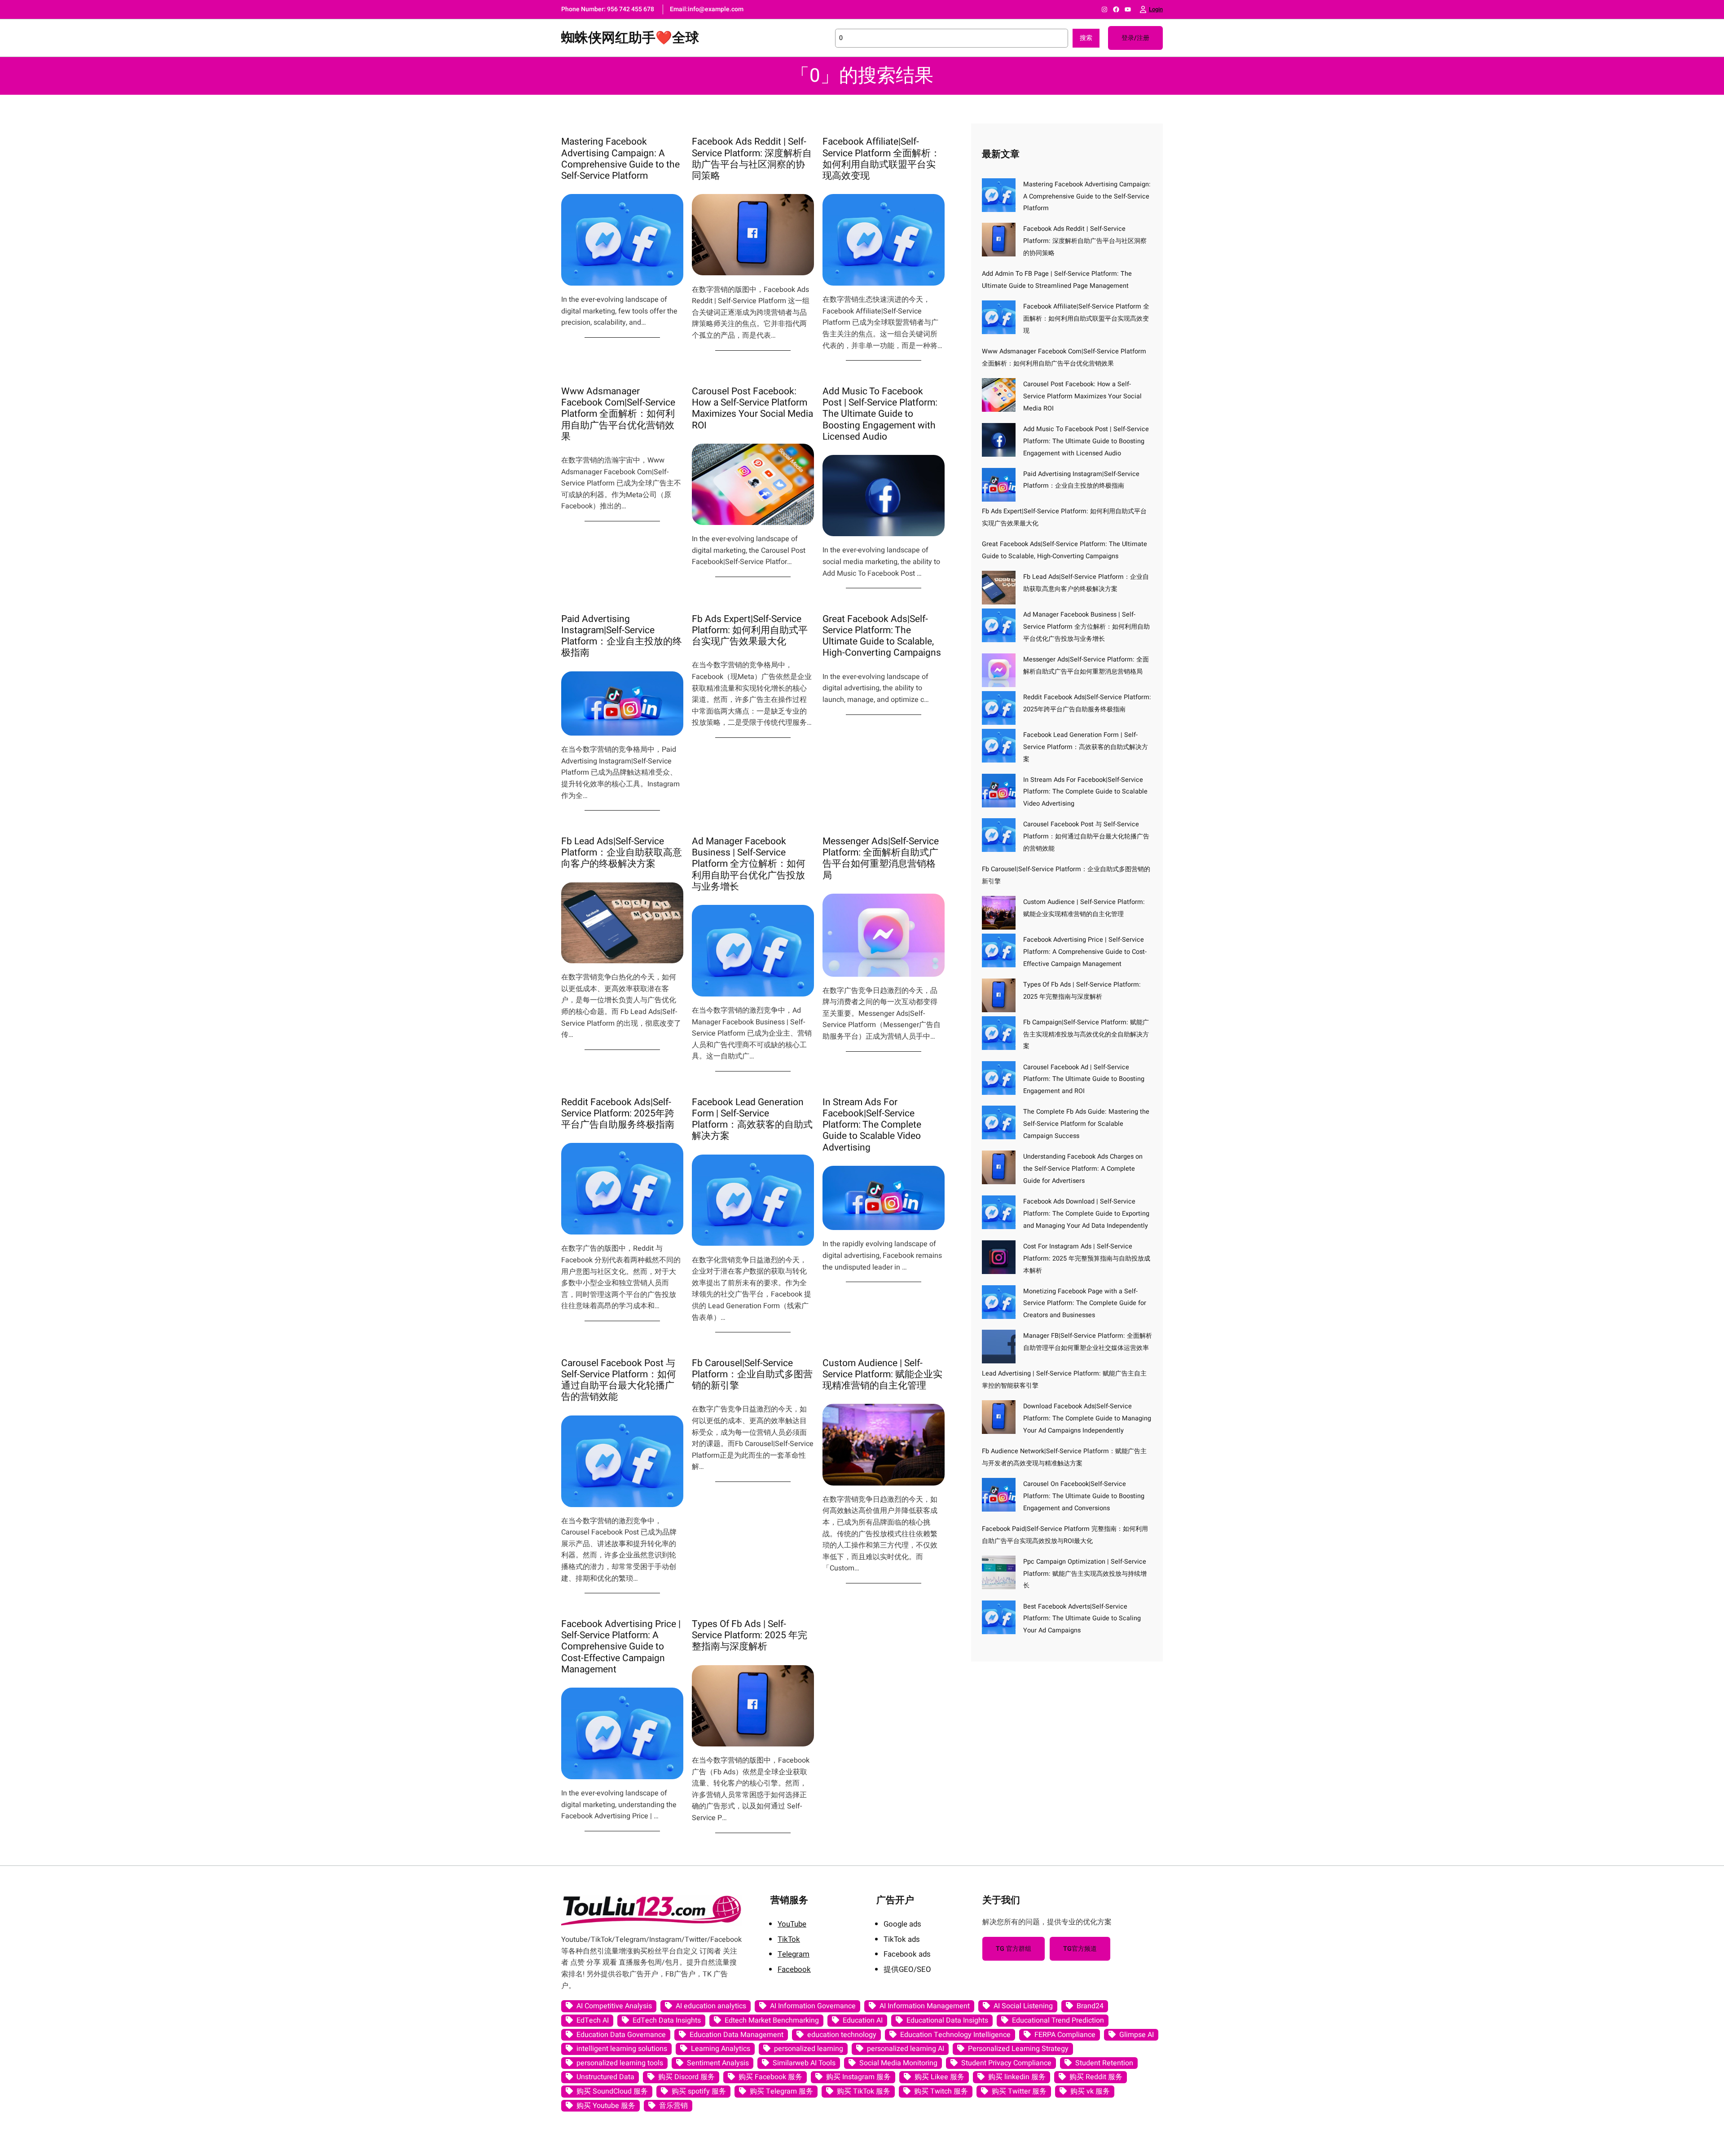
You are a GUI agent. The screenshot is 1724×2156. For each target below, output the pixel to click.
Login (1156, 9)
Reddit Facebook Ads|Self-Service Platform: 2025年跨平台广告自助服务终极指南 (618, 1114)
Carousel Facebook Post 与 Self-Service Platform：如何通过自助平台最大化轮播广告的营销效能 (619, 1380)
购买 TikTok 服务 (864, 2091)
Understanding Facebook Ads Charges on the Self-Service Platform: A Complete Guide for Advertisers (1083, 1169)
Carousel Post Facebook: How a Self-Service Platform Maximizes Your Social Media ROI (752, 408)
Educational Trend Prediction (1058, 2020)
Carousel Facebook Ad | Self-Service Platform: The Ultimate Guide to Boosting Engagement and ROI (1084, 1079)
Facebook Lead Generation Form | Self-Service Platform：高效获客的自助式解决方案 (752, 1119)
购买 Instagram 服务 (858, 2077)
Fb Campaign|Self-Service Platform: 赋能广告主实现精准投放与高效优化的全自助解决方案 (1086, 1034)
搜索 (1086, 38)
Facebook (794, 1969)
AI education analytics (711, 2006)
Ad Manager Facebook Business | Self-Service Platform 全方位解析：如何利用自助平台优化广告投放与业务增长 (749, 864)
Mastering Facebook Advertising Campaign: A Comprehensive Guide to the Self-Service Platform (620, 159)
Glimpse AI (1137, 2035)
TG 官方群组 (1014, 1949)
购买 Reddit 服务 (1096, 2077)
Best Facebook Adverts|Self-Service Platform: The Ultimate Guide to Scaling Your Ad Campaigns (1082, 1619)
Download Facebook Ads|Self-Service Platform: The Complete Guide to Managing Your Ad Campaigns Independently (1087, 1418)
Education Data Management (737, 2035)
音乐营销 (673, 2106)
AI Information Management (925, 2006)
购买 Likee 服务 (939, 2077)
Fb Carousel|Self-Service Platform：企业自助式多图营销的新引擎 (752, 1375)
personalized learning (809, 2049)
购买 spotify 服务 (699, 2091)
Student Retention (1104, 2063)
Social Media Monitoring (898, 2063)
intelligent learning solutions (622, 2049)
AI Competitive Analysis (614, 2006)
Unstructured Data (605, 2077)
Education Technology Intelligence (955, 2035)
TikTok (789, 1939)
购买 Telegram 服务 (781, 2091)
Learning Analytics (721, 2049)
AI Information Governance (813, 2006)
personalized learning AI (906, 2049)
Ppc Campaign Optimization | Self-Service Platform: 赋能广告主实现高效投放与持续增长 (1085, 1574)
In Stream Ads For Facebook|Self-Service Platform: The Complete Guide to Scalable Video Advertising (872, 1125)
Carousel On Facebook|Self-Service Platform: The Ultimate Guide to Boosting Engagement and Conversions (1084, 1496)
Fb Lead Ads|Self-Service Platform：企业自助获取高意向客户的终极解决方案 (622, 853)
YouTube (792, 1924)
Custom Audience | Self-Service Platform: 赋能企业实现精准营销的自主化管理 (882, 1375)
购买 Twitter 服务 (1019, 2091)
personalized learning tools (620, 2063)
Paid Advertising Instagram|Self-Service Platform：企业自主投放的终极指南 (622, 636)
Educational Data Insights (947, 2020)
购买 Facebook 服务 (770, 2077)
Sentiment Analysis (718, 2063)
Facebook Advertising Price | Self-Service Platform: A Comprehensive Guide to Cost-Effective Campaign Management (621, 1647)
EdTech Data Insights (667, 2020)
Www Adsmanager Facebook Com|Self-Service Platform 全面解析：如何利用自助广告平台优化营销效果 (618, 414)
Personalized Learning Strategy (1018, 2049)
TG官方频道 (1080, 1949)
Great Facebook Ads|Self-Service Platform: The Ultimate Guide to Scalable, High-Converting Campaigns (882, 636)
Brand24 (1090, 2006)
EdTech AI (593, 2020)
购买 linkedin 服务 (1017, 2077)
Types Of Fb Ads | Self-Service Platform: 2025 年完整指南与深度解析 (750, 1636)
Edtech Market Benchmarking (772, 2020)
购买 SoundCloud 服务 (612, 2091)
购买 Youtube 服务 (606, 2106)
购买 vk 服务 (1090, 2091)
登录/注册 (1135, 38)
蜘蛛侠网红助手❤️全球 (630, 38)
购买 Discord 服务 (686, 2077)
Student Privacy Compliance (1006, 2063)
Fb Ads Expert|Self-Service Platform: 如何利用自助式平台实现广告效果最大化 (750, 630)
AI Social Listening (1023, 2006)
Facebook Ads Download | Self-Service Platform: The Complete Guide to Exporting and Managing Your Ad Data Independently (1086, 1214)
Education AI (863, 2020)
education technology (842, 2035)
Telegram (794, 1954)
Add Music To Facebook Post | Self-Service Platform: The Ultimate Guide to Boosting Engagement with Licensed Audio (880, 414)
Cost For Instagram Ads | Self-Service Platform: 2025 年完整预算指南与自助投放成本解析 (1087, 1259)
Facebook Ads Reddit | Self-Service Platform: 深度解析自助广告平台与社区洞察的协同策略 (752, 159)
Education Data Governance (621, 2035)
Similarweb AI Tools (804, 2063)
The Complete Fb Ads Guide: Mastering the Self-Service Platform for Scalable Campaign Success (1086, 1124)
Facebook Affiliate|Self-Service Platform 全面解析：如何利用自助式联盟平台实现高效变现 (881, 159)
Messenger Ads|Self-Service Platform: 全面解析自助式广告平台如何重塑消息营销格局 (881, 858)
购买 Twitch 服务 (941, 2091)
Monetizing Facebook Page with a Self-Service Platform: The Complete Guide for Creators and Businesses (1085, 1303)
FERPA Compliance (1065, 2035)
